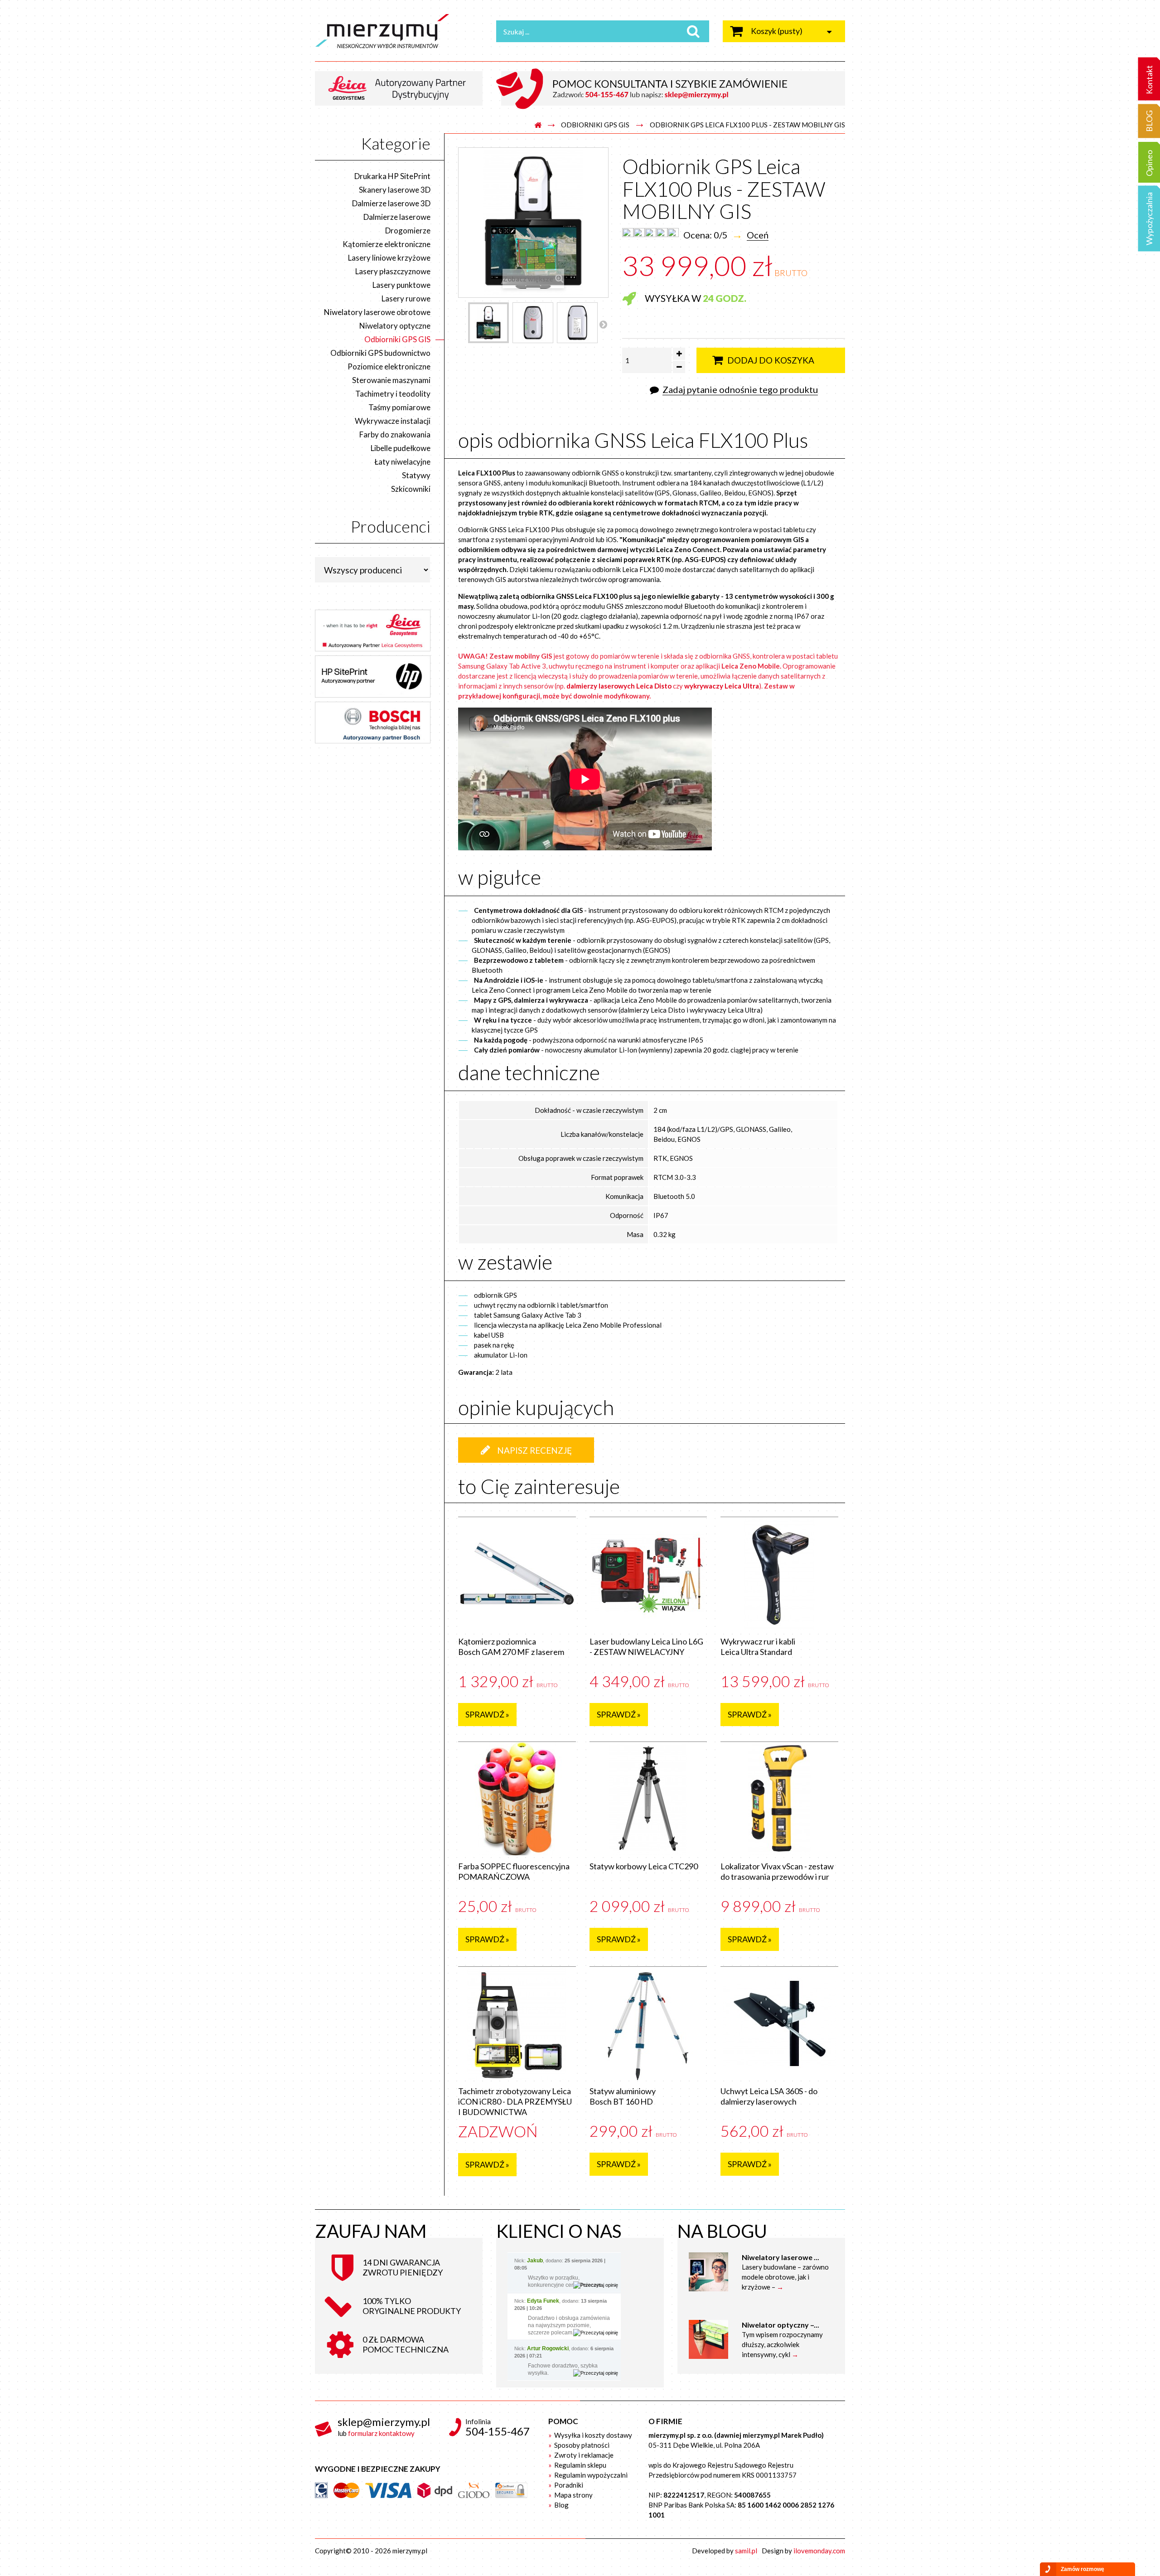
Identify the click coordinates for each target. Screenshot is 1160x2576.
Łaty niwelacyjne (402, 462)
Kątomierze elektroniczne (387, 244)
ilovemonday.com (819, 2551)
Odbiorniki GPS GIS (595, 125)
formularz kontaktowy (381, 2433)
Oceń (758, 235)
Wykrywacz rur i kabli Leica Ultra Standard (758, 1647)
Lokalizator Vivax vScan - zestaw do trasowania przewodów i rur (777, 1871)
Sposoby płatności (581, 2445)
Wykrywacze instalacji (393, 421)
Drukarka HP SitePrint (392, 176)
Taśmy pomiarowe (399, 407)
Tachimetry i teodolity (393, 394)
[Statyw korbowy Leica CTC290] (648, 1799)
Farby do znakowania (395, 434)
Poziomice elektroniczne (389, 366)
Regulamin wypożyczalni (590, 2475)
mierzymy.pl (410, 2551)
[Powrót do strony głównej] (538, 125)
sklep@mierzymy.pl (384, 2422)
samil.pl (746, 2551)
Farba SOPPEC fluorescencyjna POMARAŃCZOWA (514, 1871)
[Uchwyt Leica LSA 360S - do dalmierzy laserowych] (779, 2023)
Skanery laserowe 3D (395, 190)
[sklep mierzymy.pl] (399, 31)
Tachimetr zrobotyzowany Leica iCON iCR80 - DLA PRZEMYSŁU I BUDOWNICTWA (515, 2101)
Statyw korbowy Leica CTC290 (644, 1866)
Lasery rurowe (406, 298)
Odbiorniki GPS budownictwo (380, 353)
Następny (603, 324)
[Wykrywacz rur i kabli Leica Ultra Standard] (779, 1574)
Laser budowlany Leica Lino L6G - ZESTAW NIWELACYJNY (646, 1647)
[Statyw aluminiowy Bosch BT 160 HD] (648, 2023)
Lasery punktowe (401, 285)
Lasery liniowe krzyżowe (389, 258)
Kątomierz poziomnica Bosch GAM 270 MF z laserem (511, 1647)
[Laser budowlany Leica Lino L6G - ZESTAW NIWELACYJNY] (648, 1574)
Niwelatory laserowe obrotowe (377, 312)
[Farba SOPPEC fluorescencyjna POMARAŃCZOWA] (517, 1799)
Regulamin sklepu (580, 2465)
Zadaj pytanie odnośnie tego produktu (740, 389)
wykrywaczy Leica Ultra (722, 686)
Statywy (416, 475)
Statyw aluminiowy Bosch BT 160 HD (623, 2096)
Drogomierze (408, 230)
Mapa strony (573, 2495)
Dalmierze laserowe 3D (391, 203)
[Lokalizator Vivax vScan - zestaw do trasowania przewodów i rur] (779, 1799)
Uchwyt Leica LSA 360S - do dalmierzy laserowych (769, 2096)
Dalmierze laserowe (397, 217)
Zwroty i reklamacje (583, 2455)
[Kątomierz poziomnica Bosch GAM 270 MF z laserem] (517, 1574)
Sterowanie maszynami (391, 380)
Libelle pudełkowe (401, 448)
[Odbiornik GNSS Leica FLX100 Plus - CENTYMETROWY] (488, 323)
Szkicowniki (411, 489)
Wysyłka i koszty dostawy (592, 2435)
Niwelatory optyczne (395, 326)
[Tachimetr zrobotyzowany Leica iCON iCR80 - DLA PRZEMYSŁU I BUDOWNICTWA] (517, 2023)
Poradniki (568, 2485)
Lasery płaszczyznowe (393, 271)
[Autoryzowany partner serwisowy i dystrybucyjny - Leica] (402, 87)
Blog (561, 2505)
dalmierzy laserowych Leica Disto (619, 686)
